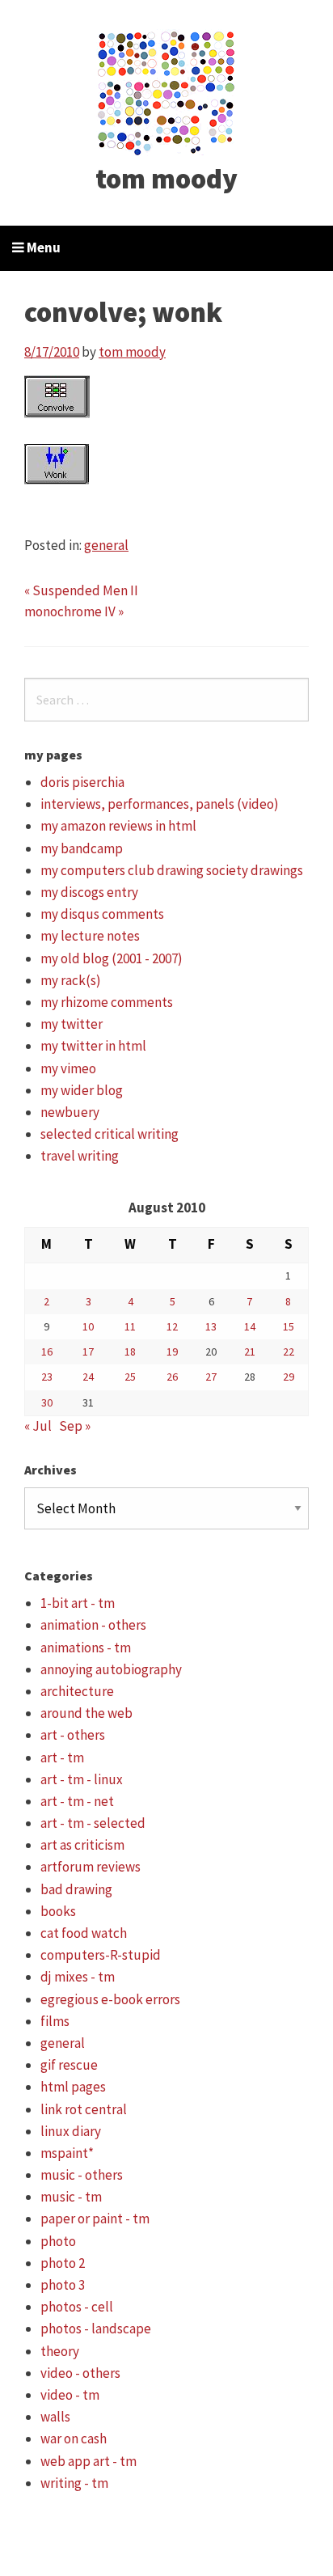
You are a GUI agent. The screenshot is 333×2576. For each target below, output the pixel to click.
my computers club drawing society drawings (172, 870)
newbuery (70, 1112)
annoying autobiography (111, 1669)
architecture (77, 1691)
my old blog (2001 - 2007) (112, 958)
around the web (86, 1713)
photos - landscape (96, 2329)
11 (130, 1326)
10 (88, 1326)
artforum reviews (91, 1867)
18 (130, 1351)
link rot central (84, 2109)
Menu (42, 247)
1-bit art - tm (78, 1603)
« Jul (38, 1426)
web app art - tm (89, 2461)
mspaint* (67, 2153)
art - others (73, 1735)
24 (88, 1377)
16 (47, 1351)
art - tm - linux (82, 1779)
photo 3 (63, 2285)
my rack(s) (71, 980)
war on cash (74, 2439)
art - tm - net (77, 1801)
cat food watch (84, 1933)
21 (250, 1351)
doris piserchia (82, 782)
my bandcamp (82, 848)
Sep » (75, 1426)
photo (58, 2241)
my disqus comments (102, 914)
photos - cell (77, 2307)
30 (47, 1402)
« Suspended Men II (81, 590)
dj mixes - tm (78, 1977)
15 (289, 1326)
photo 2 (63, 2263)
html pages (73, 2087)
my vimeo (68, 1068)
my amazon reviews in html (118, 826)
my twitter (72, 1024)
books (58, 1911)
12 (172, 1326)
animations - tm (86, 1648)
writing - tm (74, 2483)
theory (60, 2351)
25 (130, 1377)
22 (289, 1351)
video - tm (70, 2395)
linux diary (71, 2131)
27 (211, 1377)
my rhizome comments (107, 1002)
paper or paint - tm (95, 2219)
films (55, 2021)
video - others (80, 2373)
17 (88, 1351)
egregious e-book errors (110, 1999)
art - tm (62, 1758)
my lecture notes (90, 936)
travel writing (80, 1156)
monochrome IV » (74, 611)
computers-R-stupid (101, 1955)
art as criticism (82, 1845)
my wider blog (82, 1090)
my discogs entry (89, 892)
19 (172, 1351)
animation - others (93, 1625)
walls (55, 2417)
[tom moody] (167, 91)
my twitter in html (93, 1046)
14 (250, 1326)
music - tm (71, 2197)
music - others (82, 2175)
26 (172, 1377)
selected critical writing (110, 1134)
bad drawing (76, 1889)
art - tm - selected (93, 1823)
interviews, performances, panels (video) (160, 804)
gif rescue (69, 2065)
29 (289, 1377)
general (106, 545)
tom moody (166, 179)
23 (47, 1377)
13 (211, 1326)
